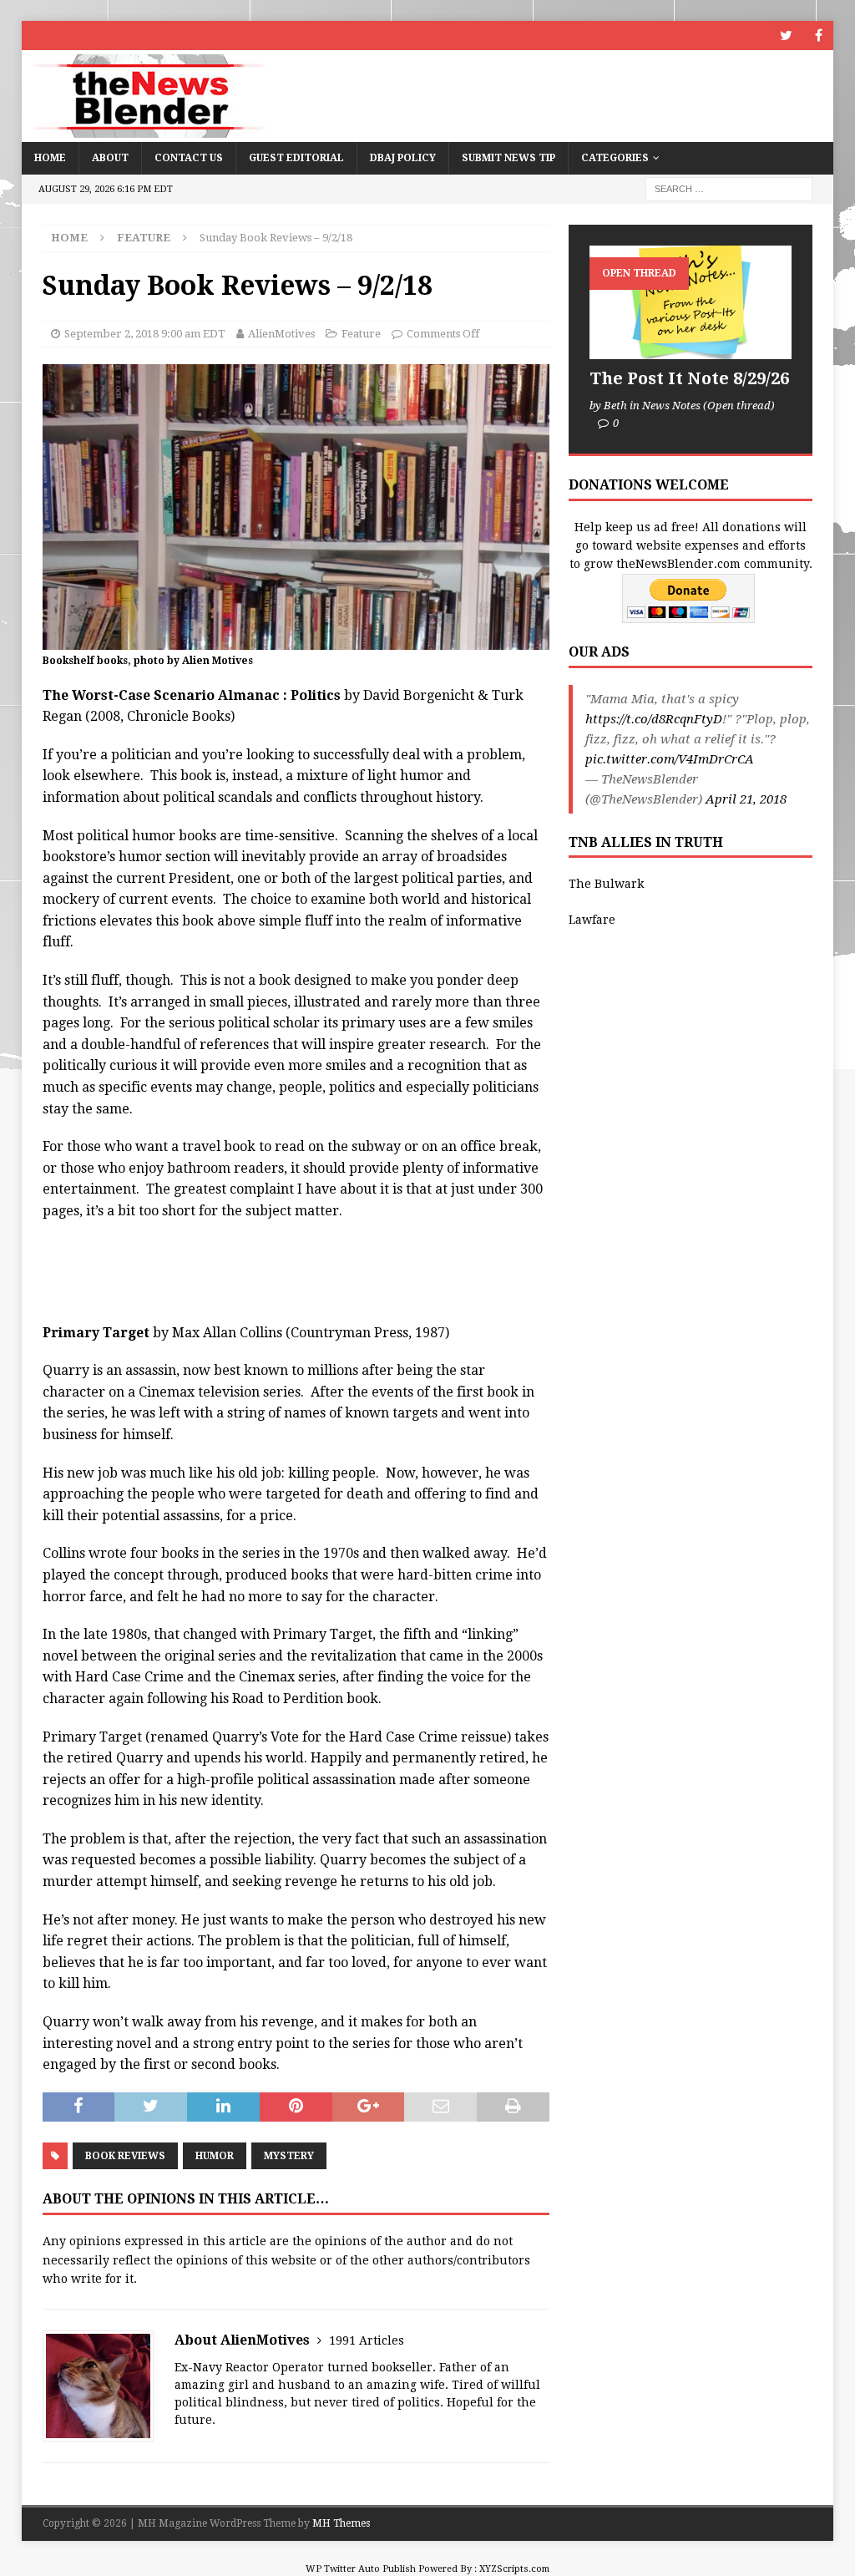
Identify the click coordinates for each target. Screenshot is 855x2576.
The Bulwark (606, 884)
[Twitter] (786, 35)
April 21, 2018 (746, 799)
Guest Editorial (296, 158)
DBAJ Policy (403, 158)
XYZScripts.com (514, 2569)
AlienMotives (281, 334)
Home (50, 158)
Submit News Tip (508, 158)
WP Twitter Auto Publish (361, 2569)
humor (215, 2156)
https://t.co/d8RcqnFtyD (654, 719)
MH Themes (341, 2523)
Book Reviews (125, 2156)
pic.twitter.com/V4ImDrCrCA (670, 759)
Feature (361, 334)
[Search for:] (729, 188)
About (110, 158)
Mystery (289, 2156)
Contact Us (189, 158)
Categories (615, 158)
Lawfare (592, 920)
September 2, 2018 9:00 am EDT (145, 334)
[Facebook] (819, 35)
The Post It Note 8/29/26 (689, 378)
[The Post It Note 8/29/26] (691, 302)
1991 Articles (367, 2340)
